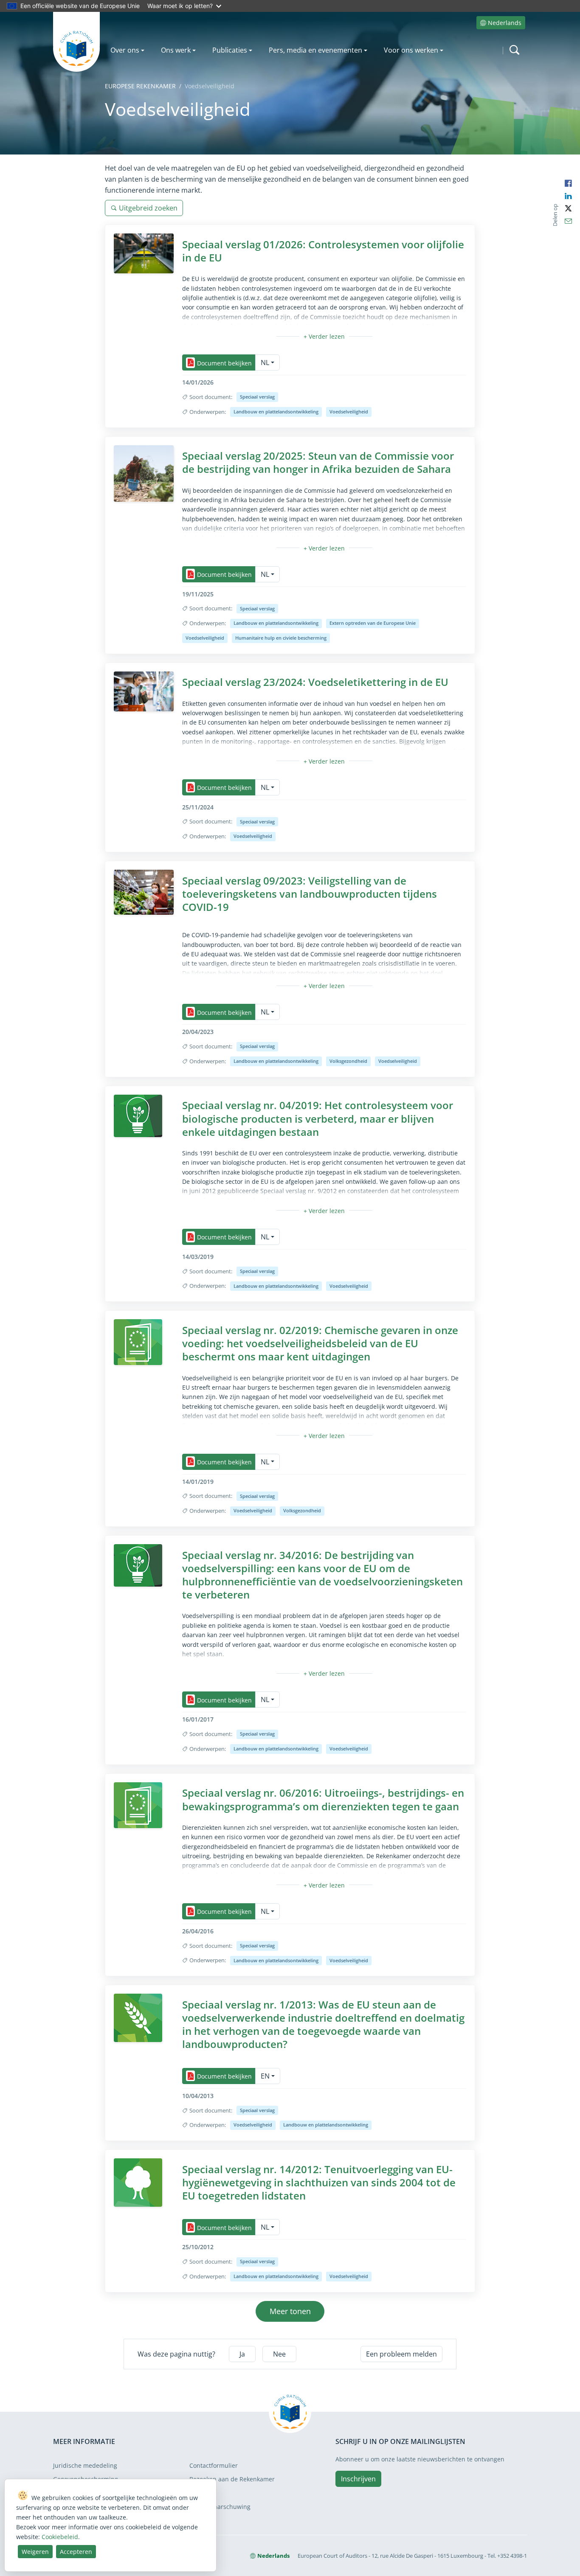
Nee (279, 2354)
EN (265, 2076)
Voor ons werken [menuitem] (411, 50)
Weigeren (35, 2552)
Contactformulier (214, 2465)
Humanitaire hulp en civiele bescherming (281, 638)
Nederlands (505, 23)
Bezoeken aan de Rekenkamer (232, 2479)
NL (265, 362)
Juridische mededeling (85, 2465)
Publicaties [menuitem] (230, 50)
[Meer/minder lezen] (324, 336)
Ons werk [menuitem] (176, 50)
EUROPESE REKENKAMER (140, 86)
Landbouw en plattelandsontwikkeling (276, 412)
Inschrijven (358, 2479)
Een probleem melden (401, 2354)
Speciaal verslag (257, 397)
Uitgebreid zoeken (148, 208)
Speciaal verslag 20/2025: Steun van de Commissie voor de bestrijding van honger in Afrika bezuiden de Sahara (318, 462)
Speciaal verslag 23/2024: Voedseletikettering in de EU (315, 682)
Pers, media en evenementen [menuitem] (315, 50)
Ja (242, 2354)
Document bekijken (224, 363)
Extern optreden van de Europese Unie (373, 623)
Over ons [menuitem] (125, 50)
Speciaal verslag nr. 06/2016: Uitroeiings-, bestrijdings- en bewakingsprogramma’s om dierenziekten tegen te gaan (323, 1799)
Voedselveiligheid (349, 412)
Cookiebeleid (60, 2537)
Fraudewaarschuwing (220, 2507)
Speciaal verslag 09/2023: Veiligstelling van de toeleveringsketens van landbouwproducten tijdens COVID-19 (310, 894)
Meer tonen (290, 2311)
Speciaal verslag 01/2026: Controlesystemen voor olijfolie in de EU (323, 251)
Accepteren (76, 2552)
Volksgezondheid (348, 1061)
